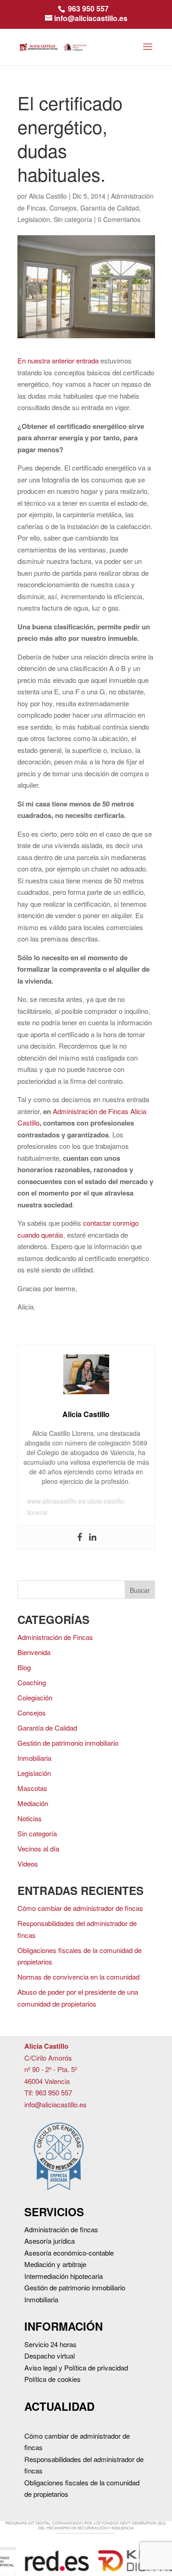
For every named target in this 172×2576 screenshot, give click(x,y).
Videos (28, 1864)
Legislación (34, 219)
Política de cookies (53, 2379)
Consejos (63, 208)
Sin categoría (73, 219)
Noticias (30, 1818)
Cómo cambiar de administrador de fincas (80, 1908)
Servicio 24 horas (50, 2344)
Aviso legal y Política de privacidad (76, 2368)
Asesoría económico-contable (69, 2253)
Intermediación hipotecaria (64, 2276)
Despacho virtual (50, 2356)
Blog (24, 1667)
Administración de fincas (61, 2229)
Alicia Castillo (48, 196)
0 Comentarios (119, 219)
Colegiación (35, 1697)
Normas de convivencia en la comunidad (78, 1977)
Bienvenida (34, 1652)
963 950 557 (88, 8)
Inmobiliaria (34, 1758)
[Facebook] (80, 1538)
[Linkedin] (93, 1538)
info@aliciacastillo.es (55, 2104)
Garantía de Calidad (110, 208)
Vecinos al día (38, 1848)
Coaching (32, 1682)
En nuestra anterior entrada (58, 360)
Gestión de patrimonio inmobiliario (68, 1743)
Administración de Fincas (55, 1637)
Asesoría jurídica (50, 2241)
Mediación (33, 1803)
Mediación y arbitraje (55, 2264)
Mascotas (32, 1788)
